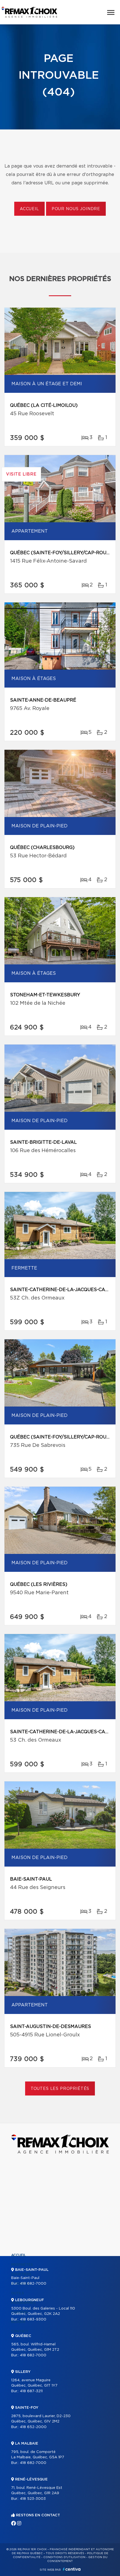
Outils (18, 2293)
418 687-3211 (31, 2391)
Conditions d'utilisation (64, 2557)
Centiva (72, 2569)
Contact (20, 2331)
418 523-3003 (33, 2499)
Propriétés (22, 2265)
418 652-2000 (33, 2427)
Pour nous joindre (76, 209)
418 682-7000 (33, 2284)
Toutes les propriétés (60, 2089)
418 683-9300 (33, 2319)
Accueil (29, 209)
